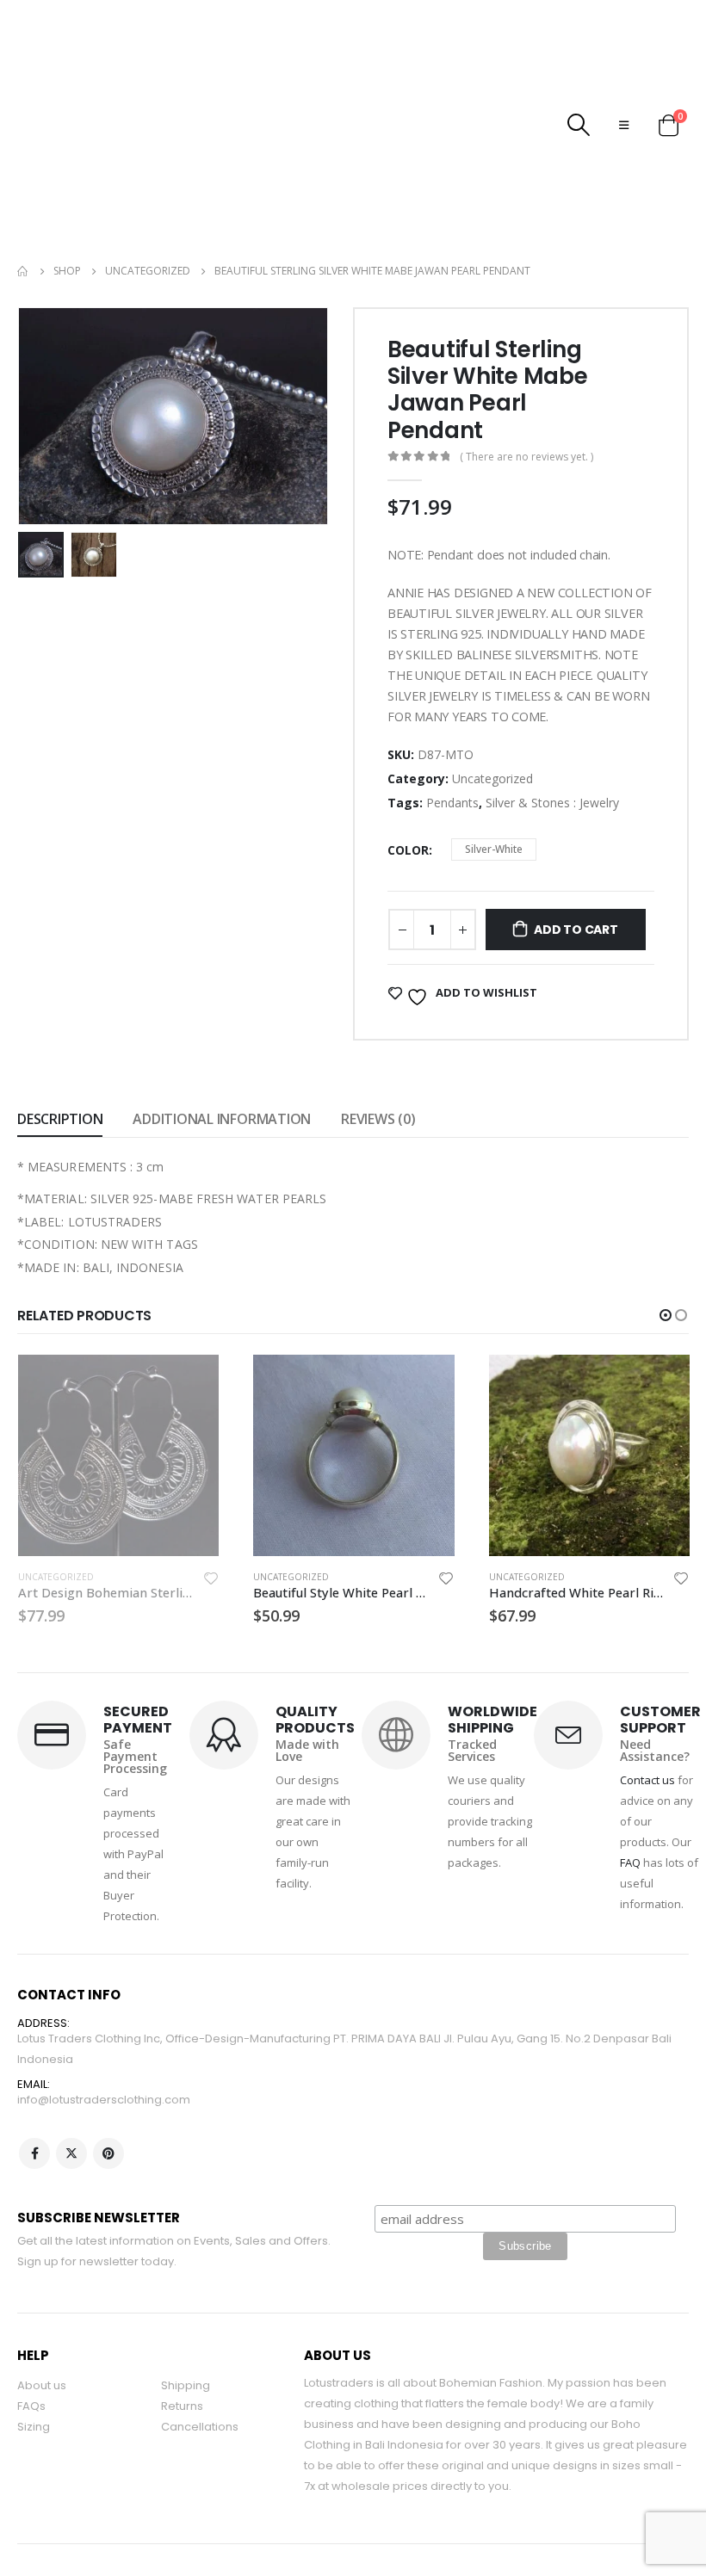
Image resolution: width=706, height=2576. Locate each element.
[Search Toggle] (579, 87)
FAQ (630, 1786)
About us (42, 2309)
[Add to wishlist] (210, 1504)
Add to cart (576, 853)
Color (408, 773)
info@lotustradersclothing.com (104, 2023)
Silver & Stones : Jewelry (552, 726)
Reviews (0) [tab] (378, 1042)
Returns (182, 2329)
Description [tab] (60, 1042)
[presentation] (39, 339)
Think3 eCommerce (109, 2526)
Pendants (452, 726)
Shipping (186, 2309)
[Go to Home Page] (23, 195)
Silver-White (494, 772)
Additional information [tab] (222, 1042)
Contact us (647, 1703)
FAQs (31, 2329)
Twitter (71, 2077)
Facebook (34, 2077)
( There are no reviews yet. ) (526, 380)
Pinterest (108, 2077)
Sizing (34, 2350)
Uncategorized (492, 702)
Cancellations (200, 2350)
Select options (190, 1307)
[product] (118, 1378)
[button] (666, 1239)
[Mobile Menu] (624, 87)
